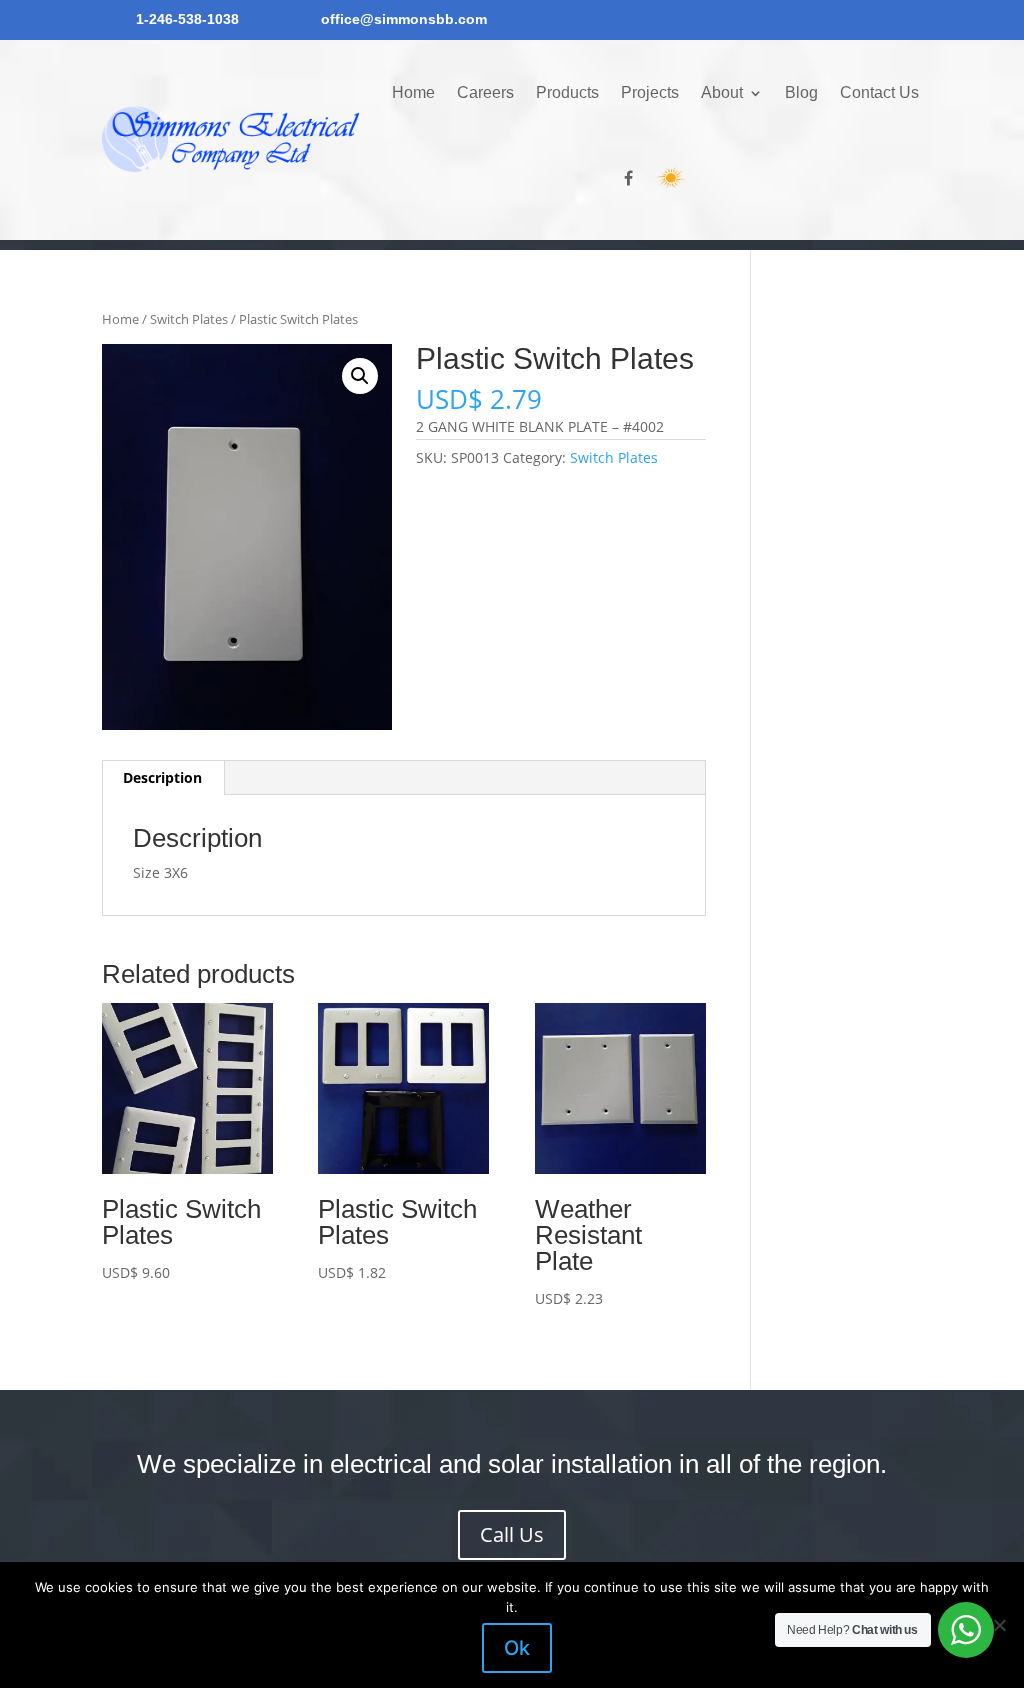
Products (567, 92)
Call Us (512, 1534)
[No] (999, 1625)
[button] (360, 376)
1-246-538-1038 (187, 19)
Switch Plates (189, 319)
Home (413, 92)
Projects (650, 92)
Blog (801, 92)
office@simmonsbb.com (404, 19)
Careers (485, 92)
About (722, 92)
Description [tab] (162, 777)
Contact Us (879, 92)
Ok (517, 1648)
